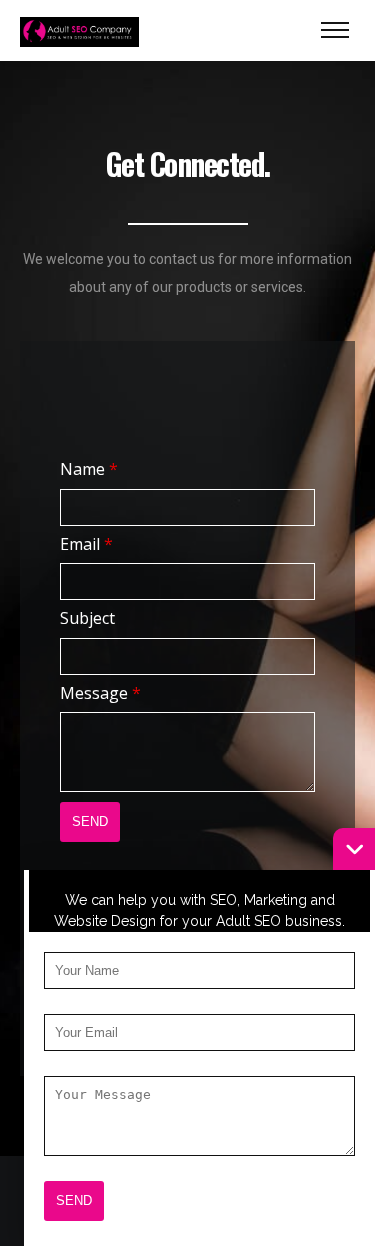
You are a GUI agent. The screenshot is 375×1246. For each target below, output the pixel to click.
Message (100, 693)
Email (86, 544)
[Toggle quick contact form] (354, 849)
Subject (87, 618)
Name (89, 469)
